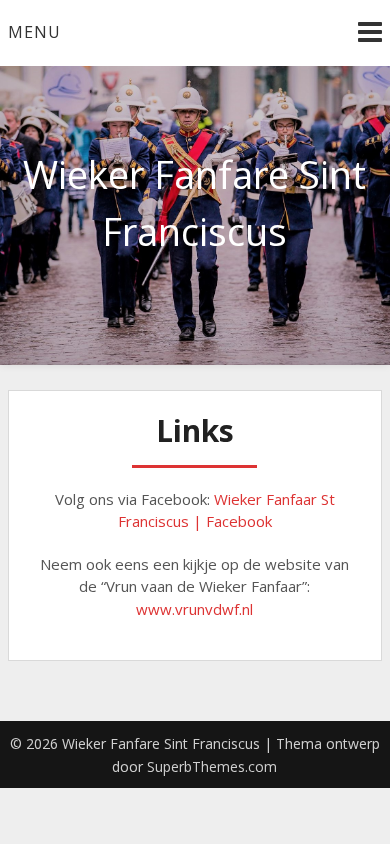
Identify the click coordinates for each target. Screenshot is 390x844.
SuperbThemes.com (212, 766)
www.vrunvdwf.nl (194, 609)
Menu (34, 32)
